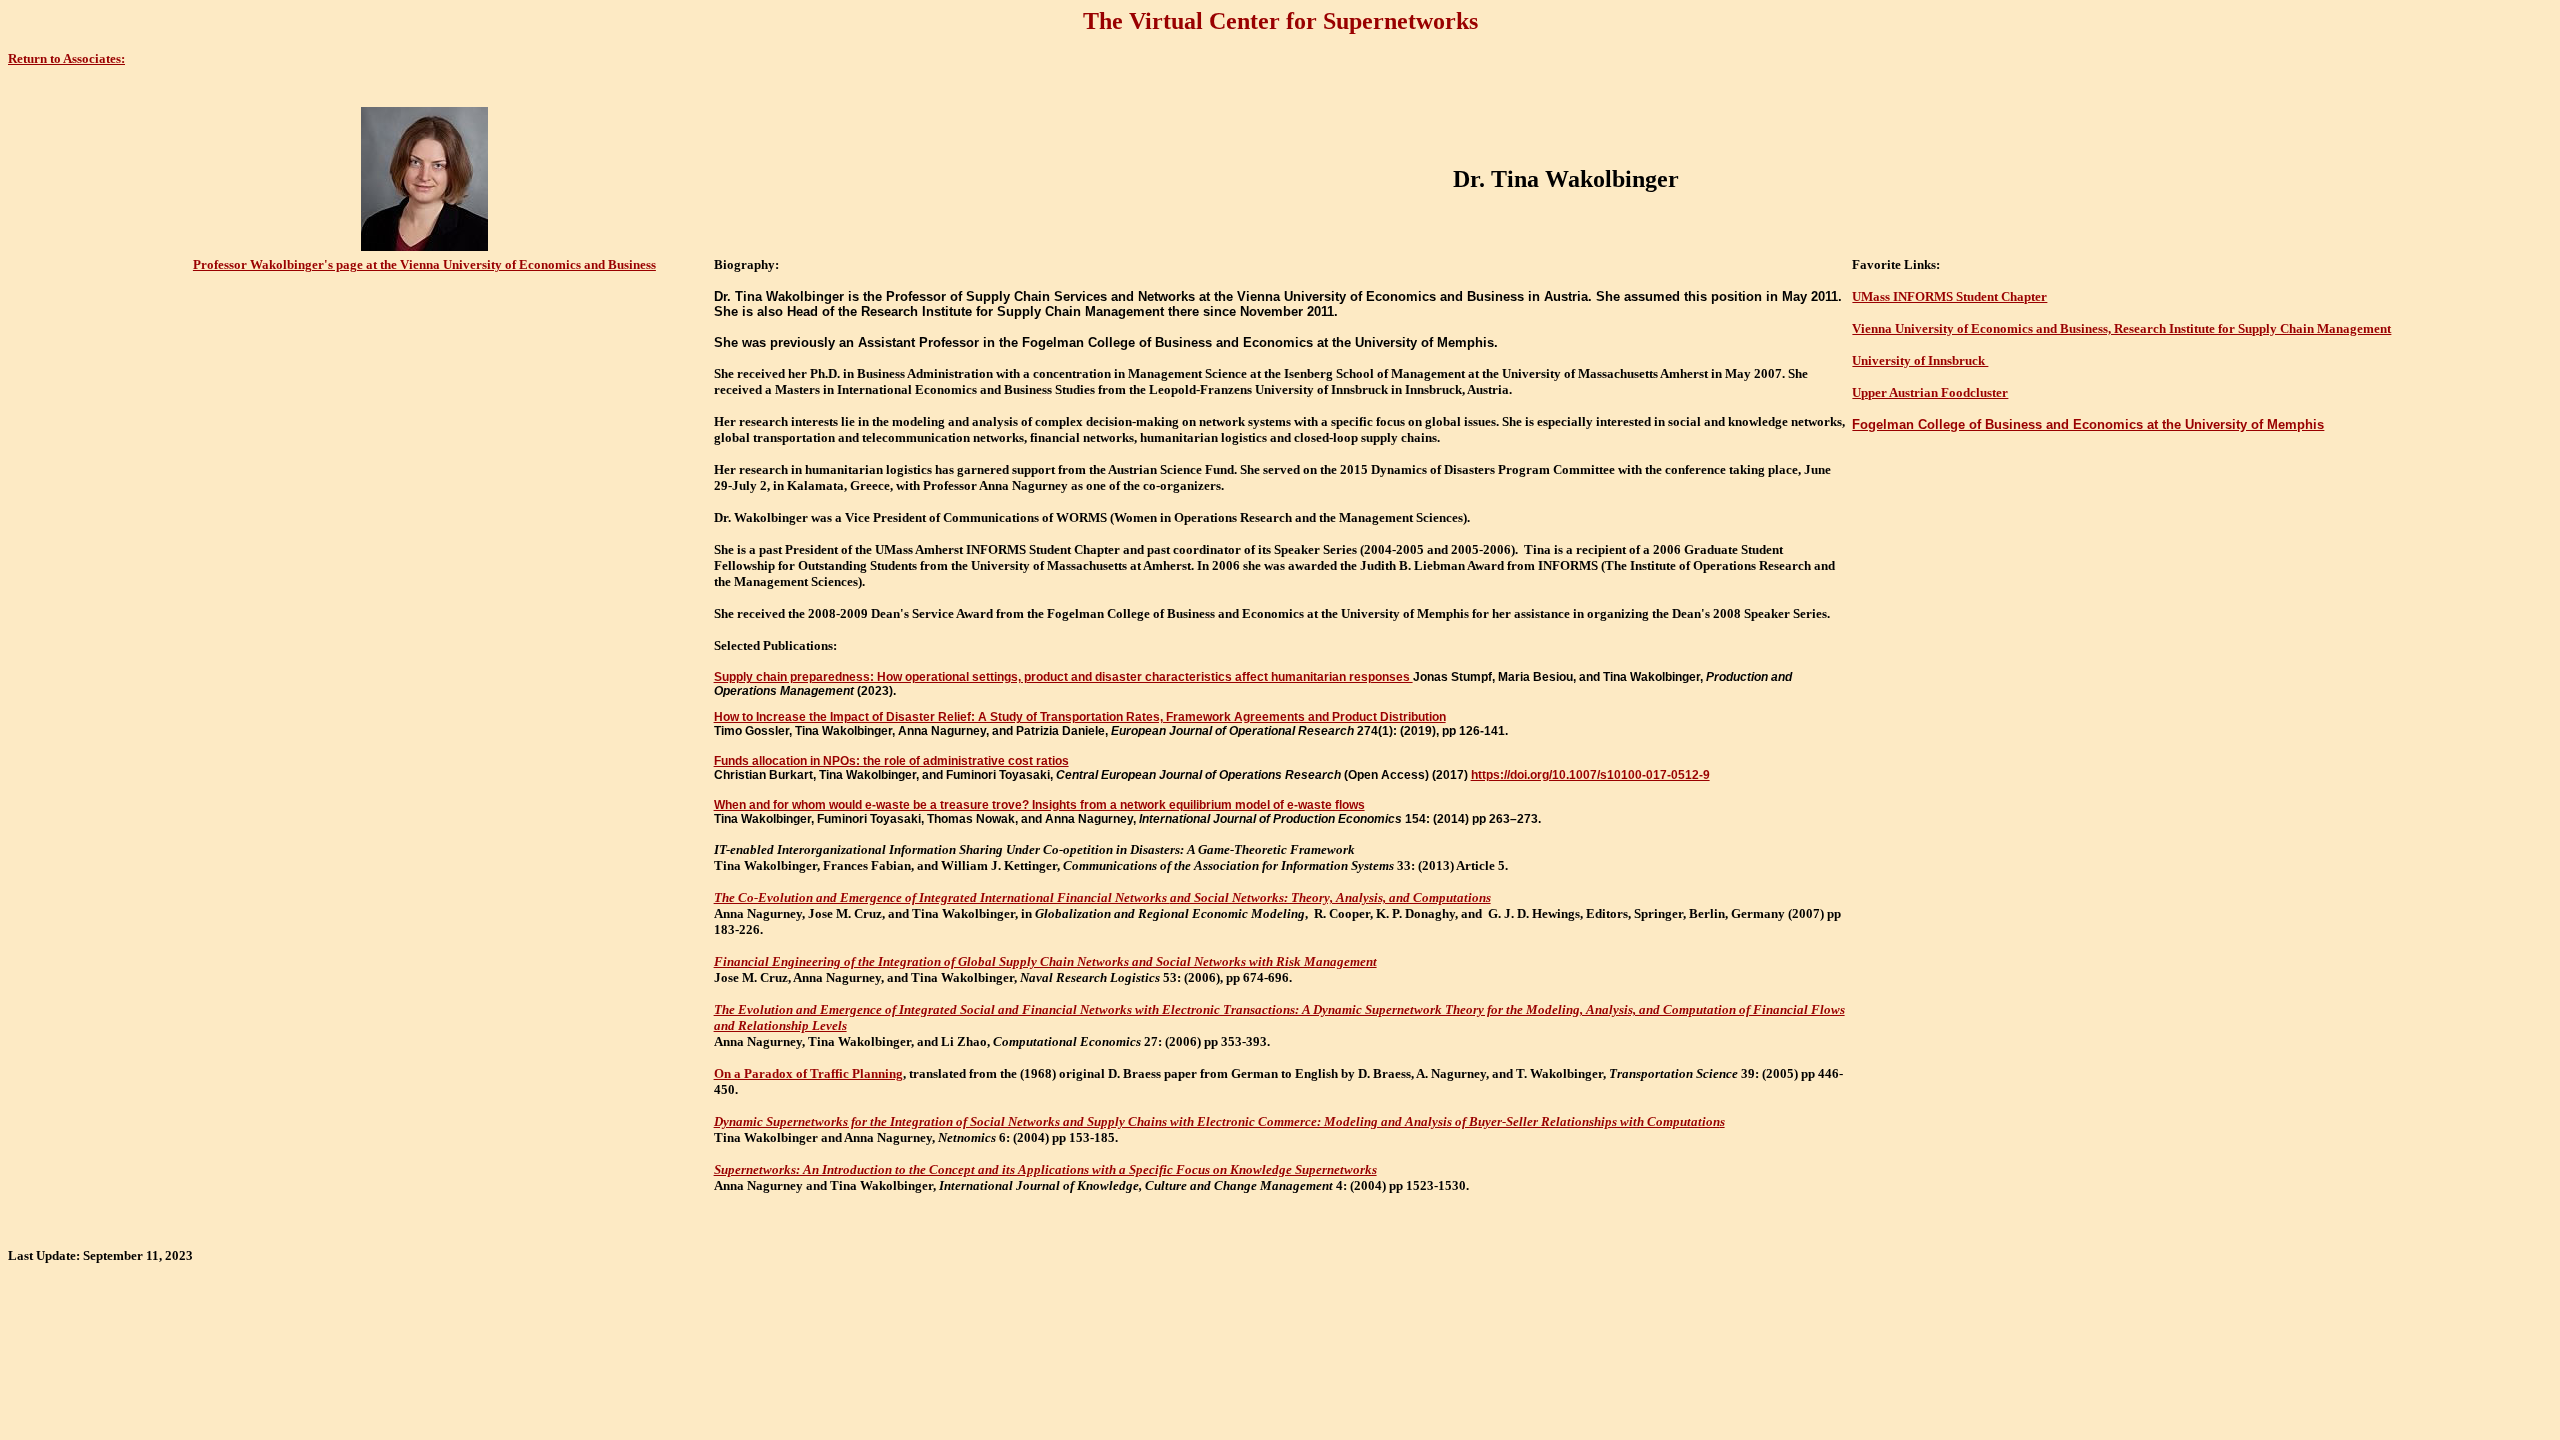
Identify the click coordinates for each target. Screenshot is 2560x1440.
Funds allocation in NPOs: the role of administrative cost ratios (891, 761)
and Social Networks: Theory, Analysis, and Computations (1330, 897)
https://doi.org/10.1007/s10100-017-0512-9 (1590, 775)
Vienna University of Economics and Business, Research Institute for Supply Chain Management (2121, 328)
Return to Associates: (66, 58)
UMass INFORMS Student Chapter (1949, 296)
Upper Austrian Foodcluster (1930, 392)
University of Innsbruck (1920, 360)
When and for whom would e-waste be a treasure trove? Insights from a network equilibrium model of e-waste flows (1039, 805)
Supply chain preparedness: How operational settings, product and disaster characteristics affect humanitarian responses (1063, 677)
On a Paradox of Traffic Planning (808, 1073)
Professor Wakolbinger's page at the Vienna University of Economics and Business (424, 264)
